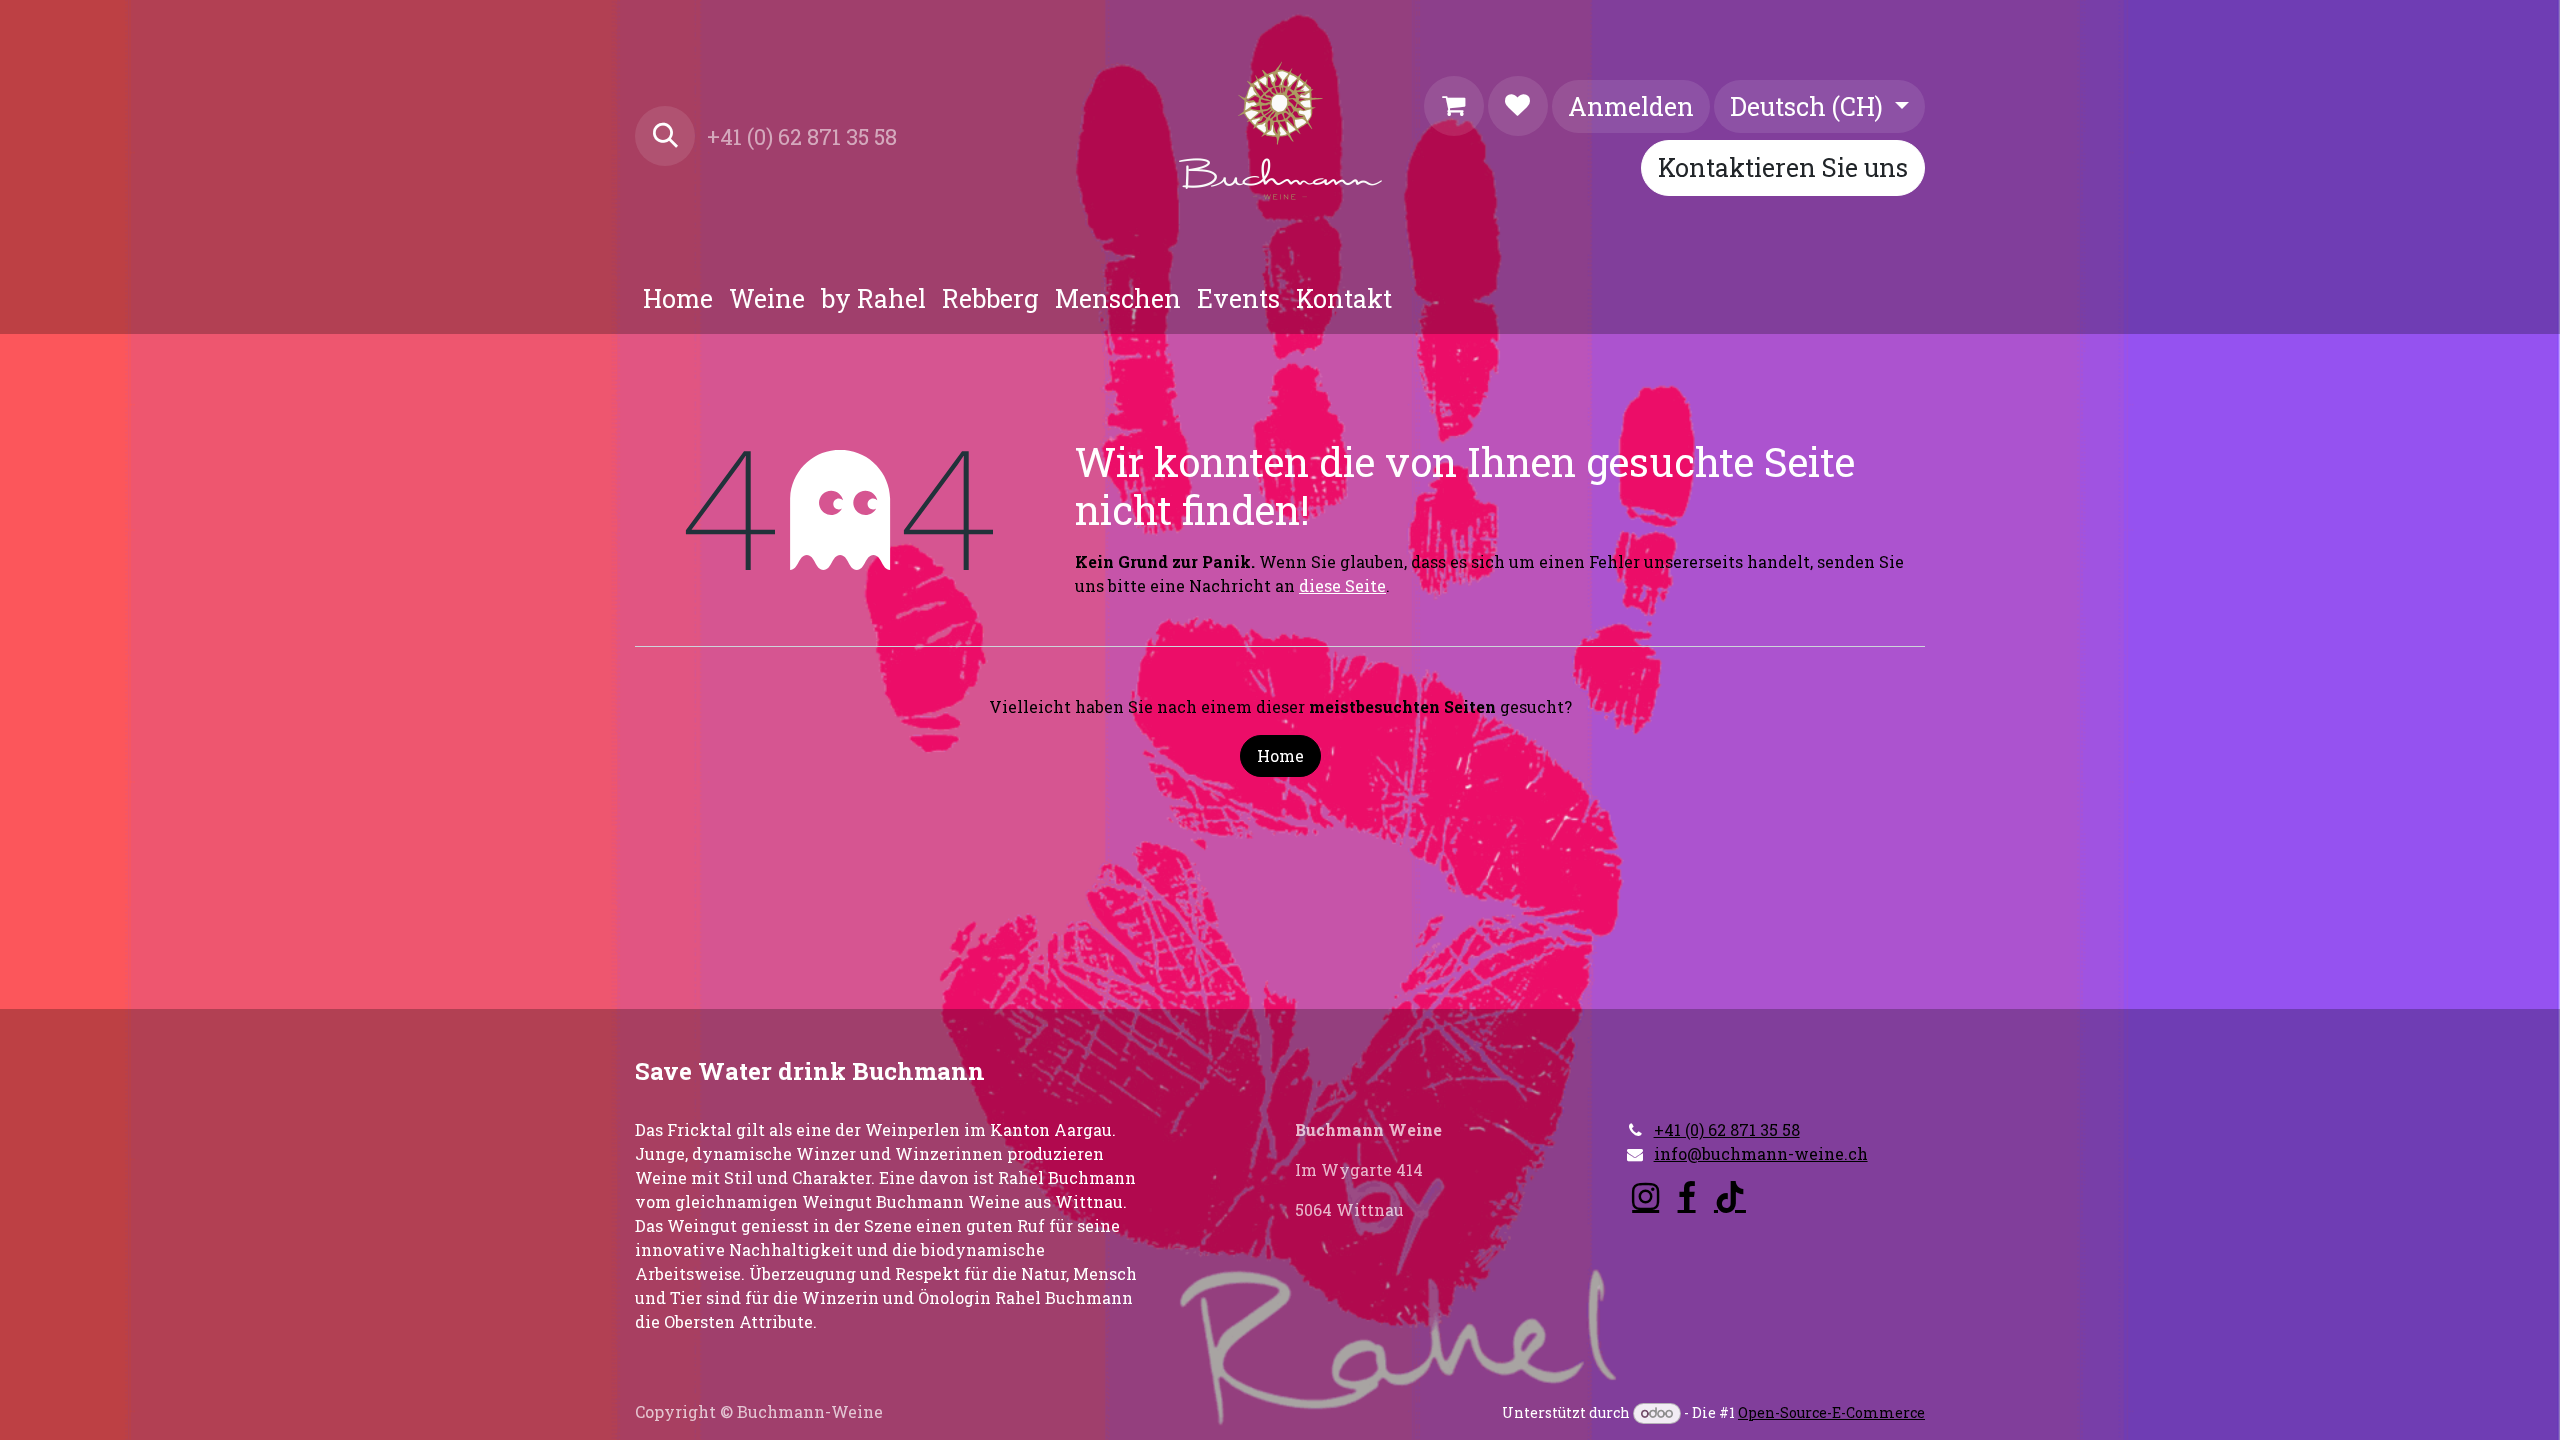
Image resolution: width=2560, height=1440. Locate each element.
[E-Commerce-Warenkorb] (1454, 106)
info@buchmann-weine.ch (1761, 1113)
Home (1280, 755)
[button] (665, 136)
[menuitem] (678, 299)
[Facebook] (1687, 1157)
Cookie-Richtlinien (711, 1395)
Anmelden (1631, 106)
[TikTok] (1730, 1157)
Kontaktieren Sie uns (1783, 167)
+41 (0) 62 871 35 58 (1727, 1089)
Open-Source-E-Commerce (1831, 1412)
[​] (1645, 1157)
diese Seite (1342, 585)
